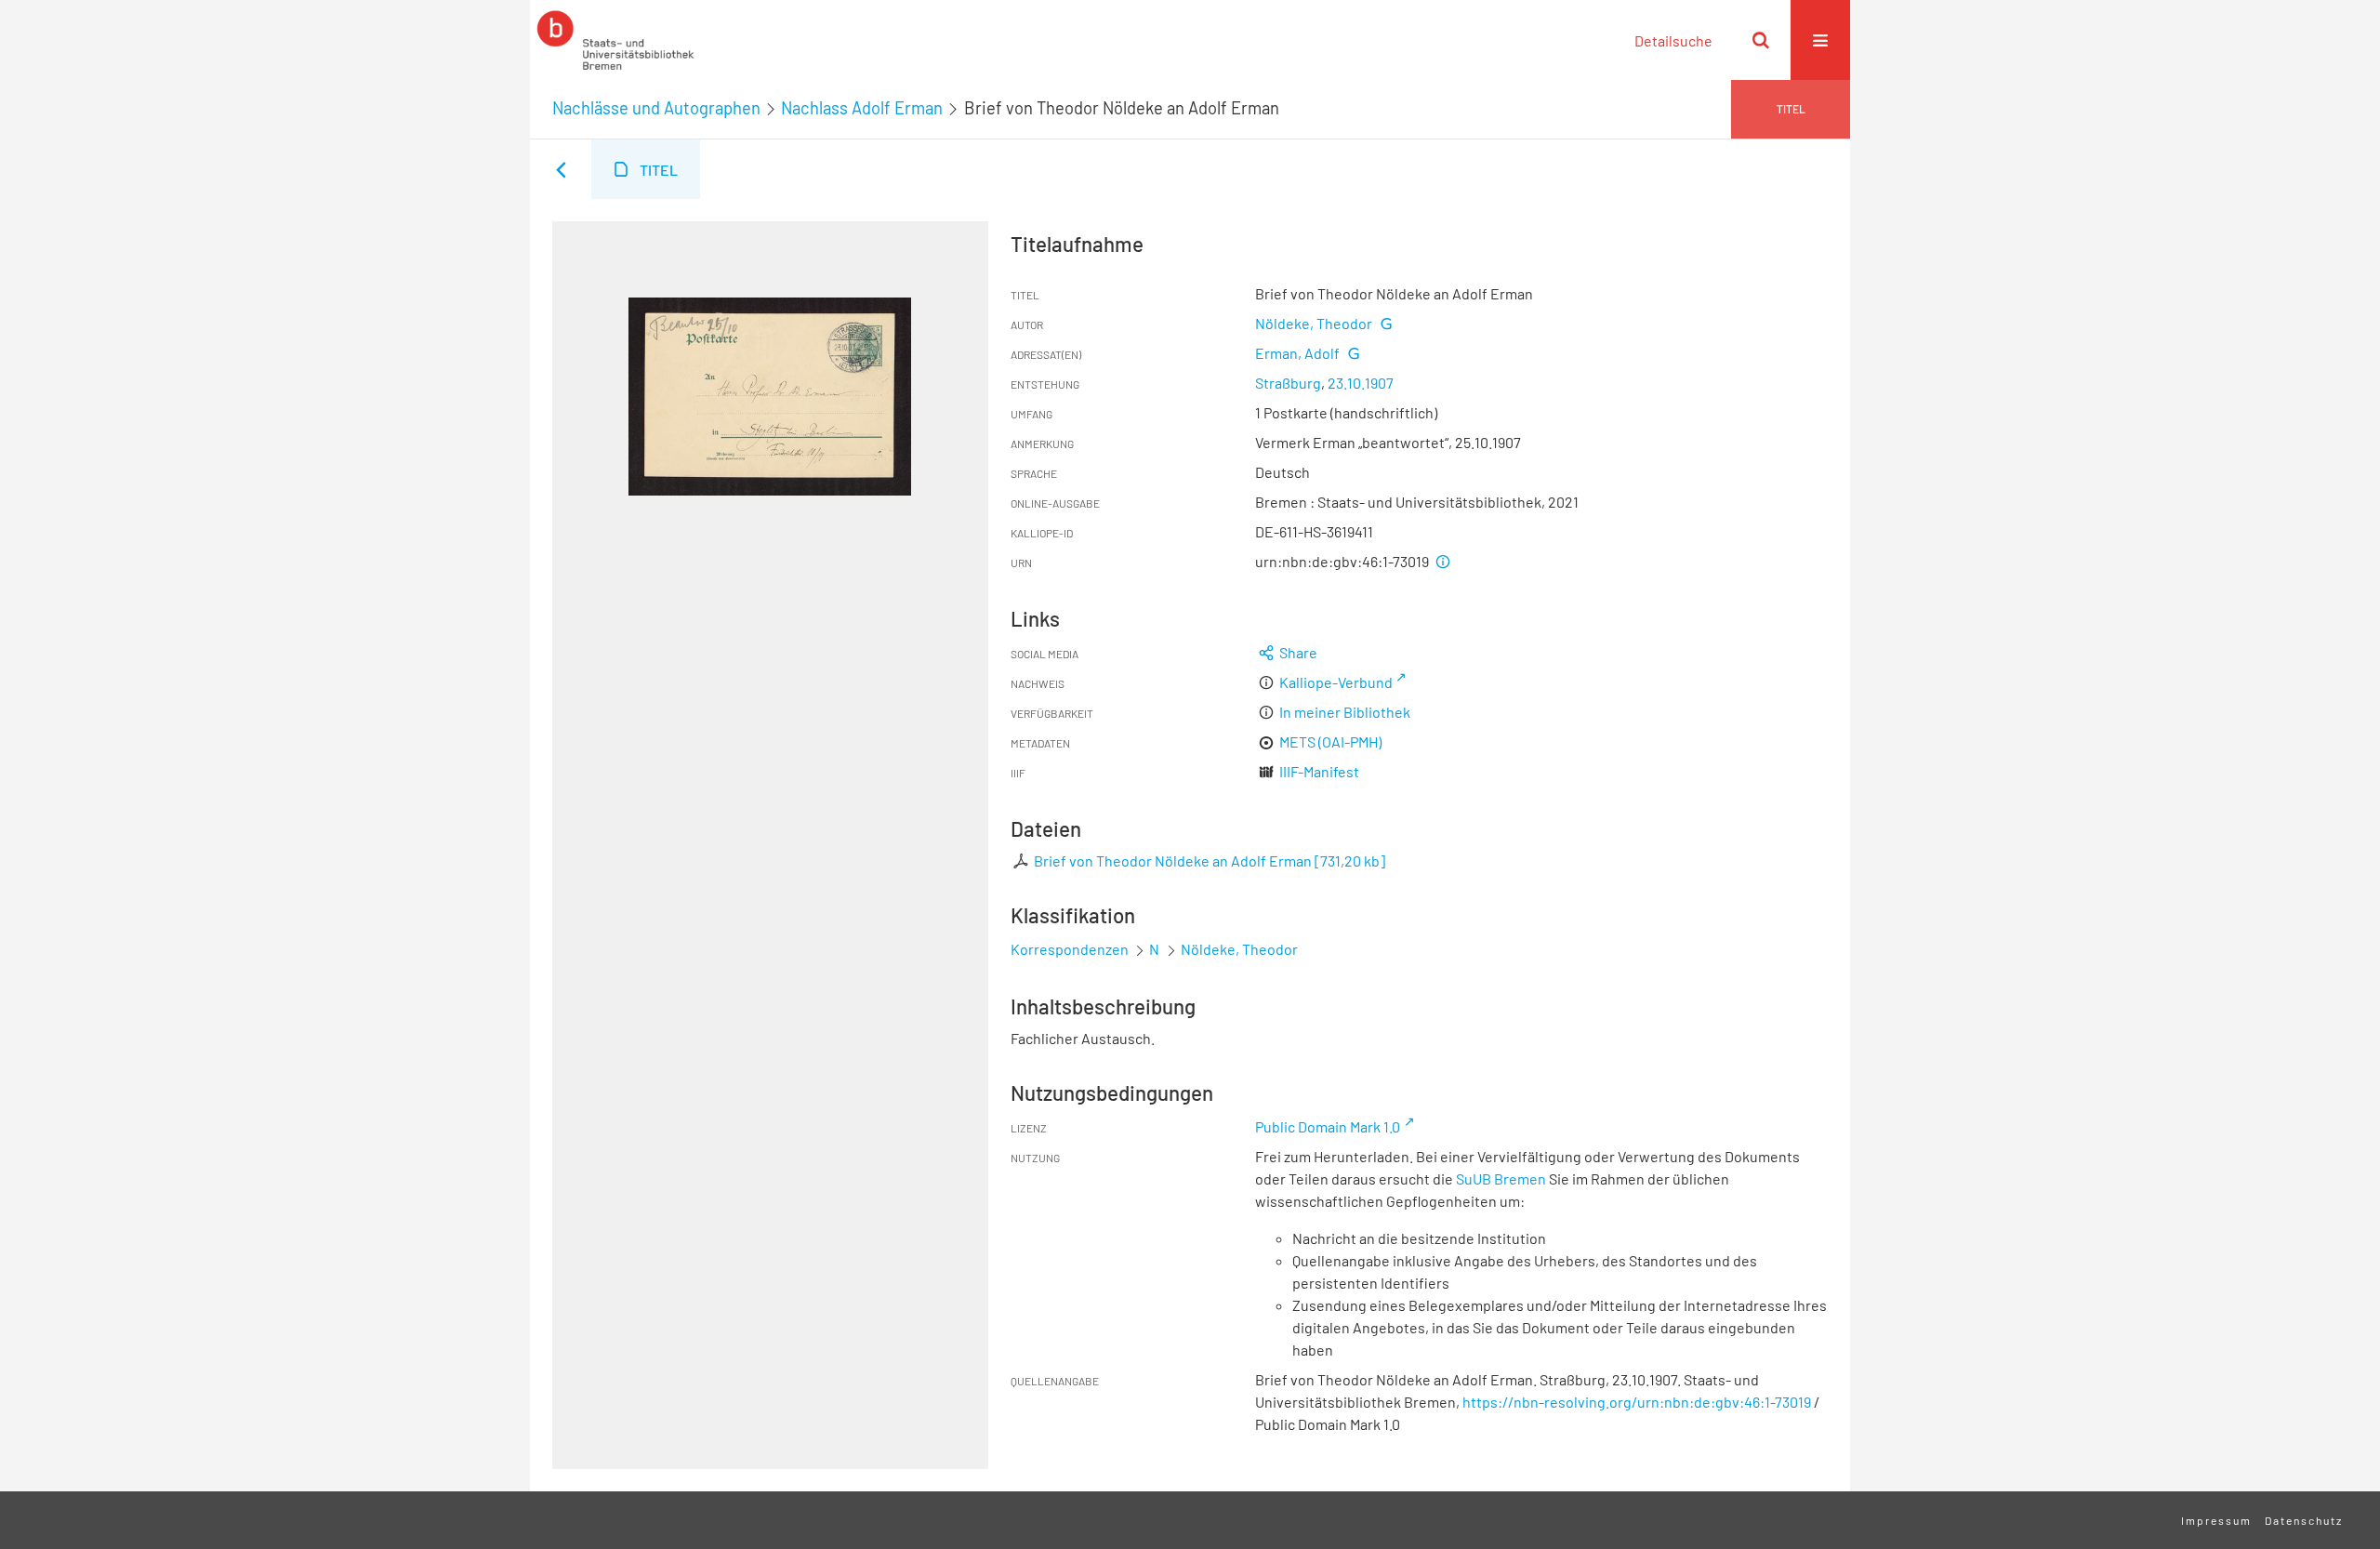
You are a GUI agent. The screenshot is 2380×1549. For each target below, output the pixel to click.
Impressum (2216, 1520)
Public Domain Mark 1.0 (1328, 1126)
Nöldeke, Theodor (1314, 323)
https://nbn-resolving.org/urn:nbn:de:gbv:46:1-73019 (1637, 1402)
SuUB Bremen (1501, 1178)
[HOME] (615, 40)
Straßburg (1288, 383)
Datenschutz (2304, 1520)
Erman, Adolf (1297, 353)
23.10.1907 (1361, 383)
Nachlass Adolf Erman (862, 108)
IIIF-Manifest (1319, 771)
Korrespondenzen (1070, 949)
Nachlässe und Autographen (656, 108)
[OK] (1761, 40)
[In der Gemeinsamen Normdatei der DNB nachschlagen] (1385, 323)
